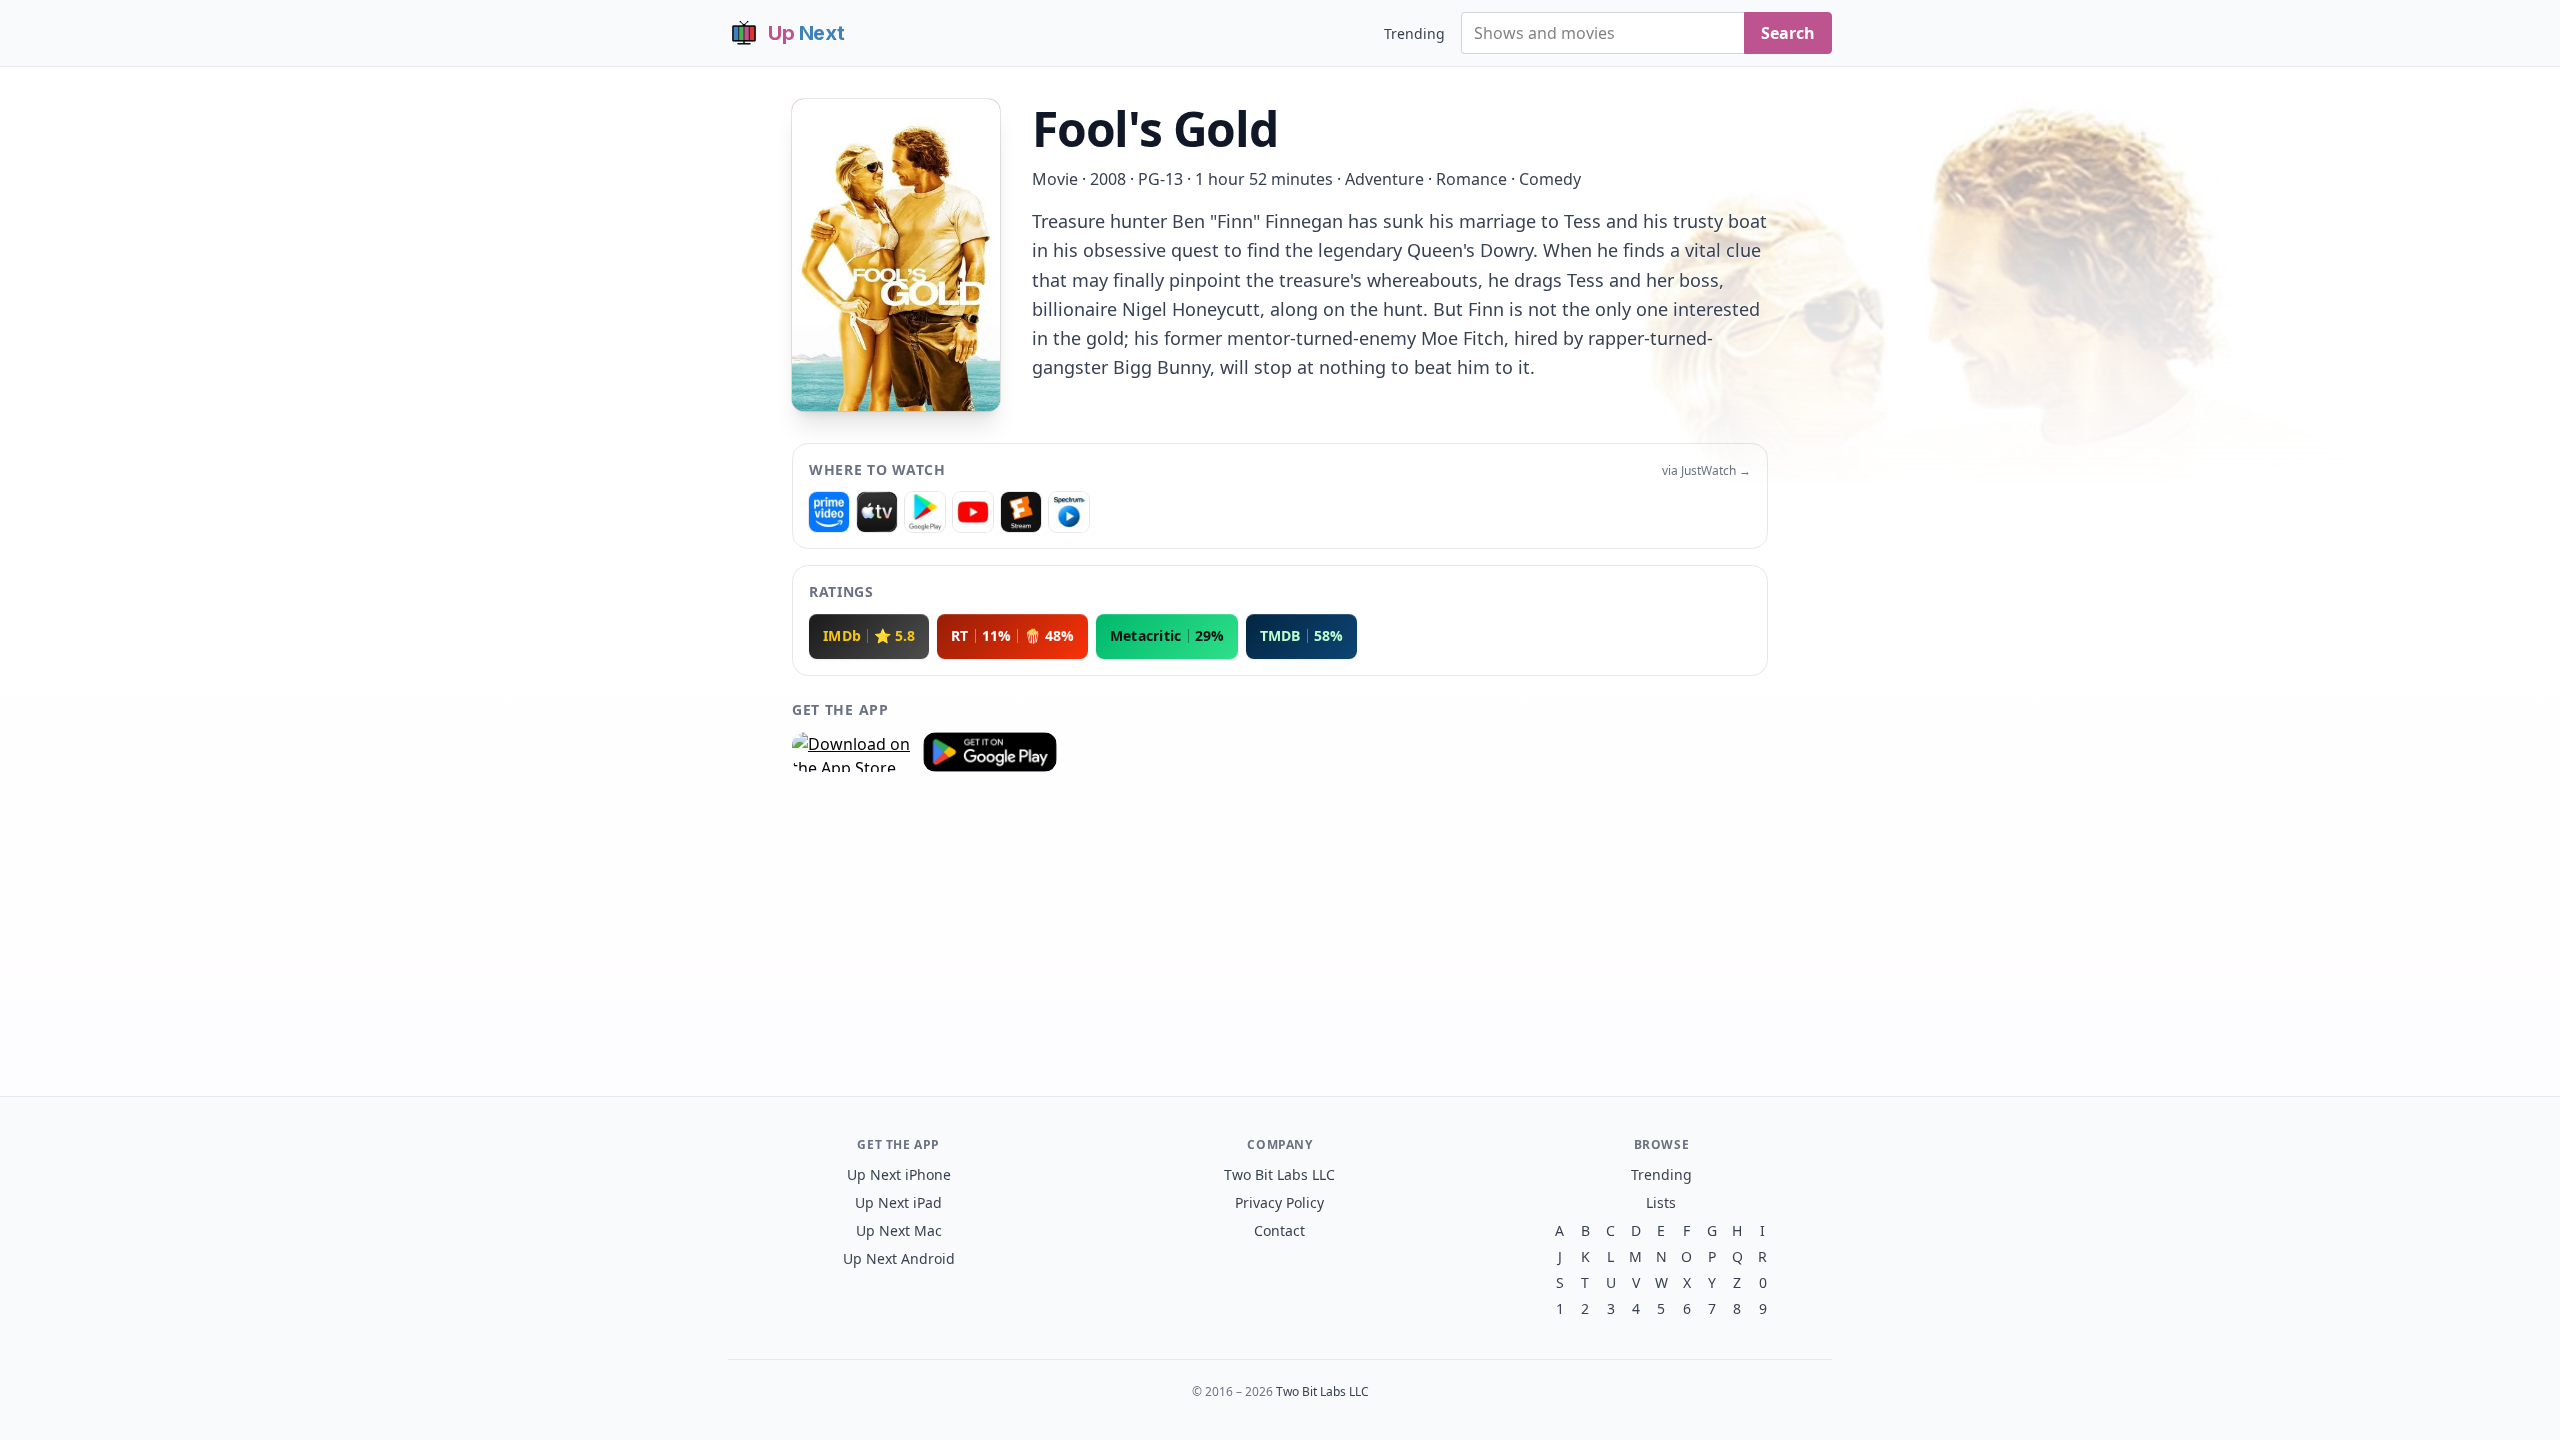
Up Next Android (899, 1258)
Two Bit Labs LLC (1279, 1174)
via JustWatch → (1706, 471)
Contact (1279, 1230)
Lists (1661, 1202)
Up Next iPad (898, 1202)
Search (1788, 33)
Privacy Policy (1279, 1202)
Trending (1414, 33)
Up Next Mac (899, 1230)
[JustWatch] (829, 512)
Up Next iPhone (899, 1174)
